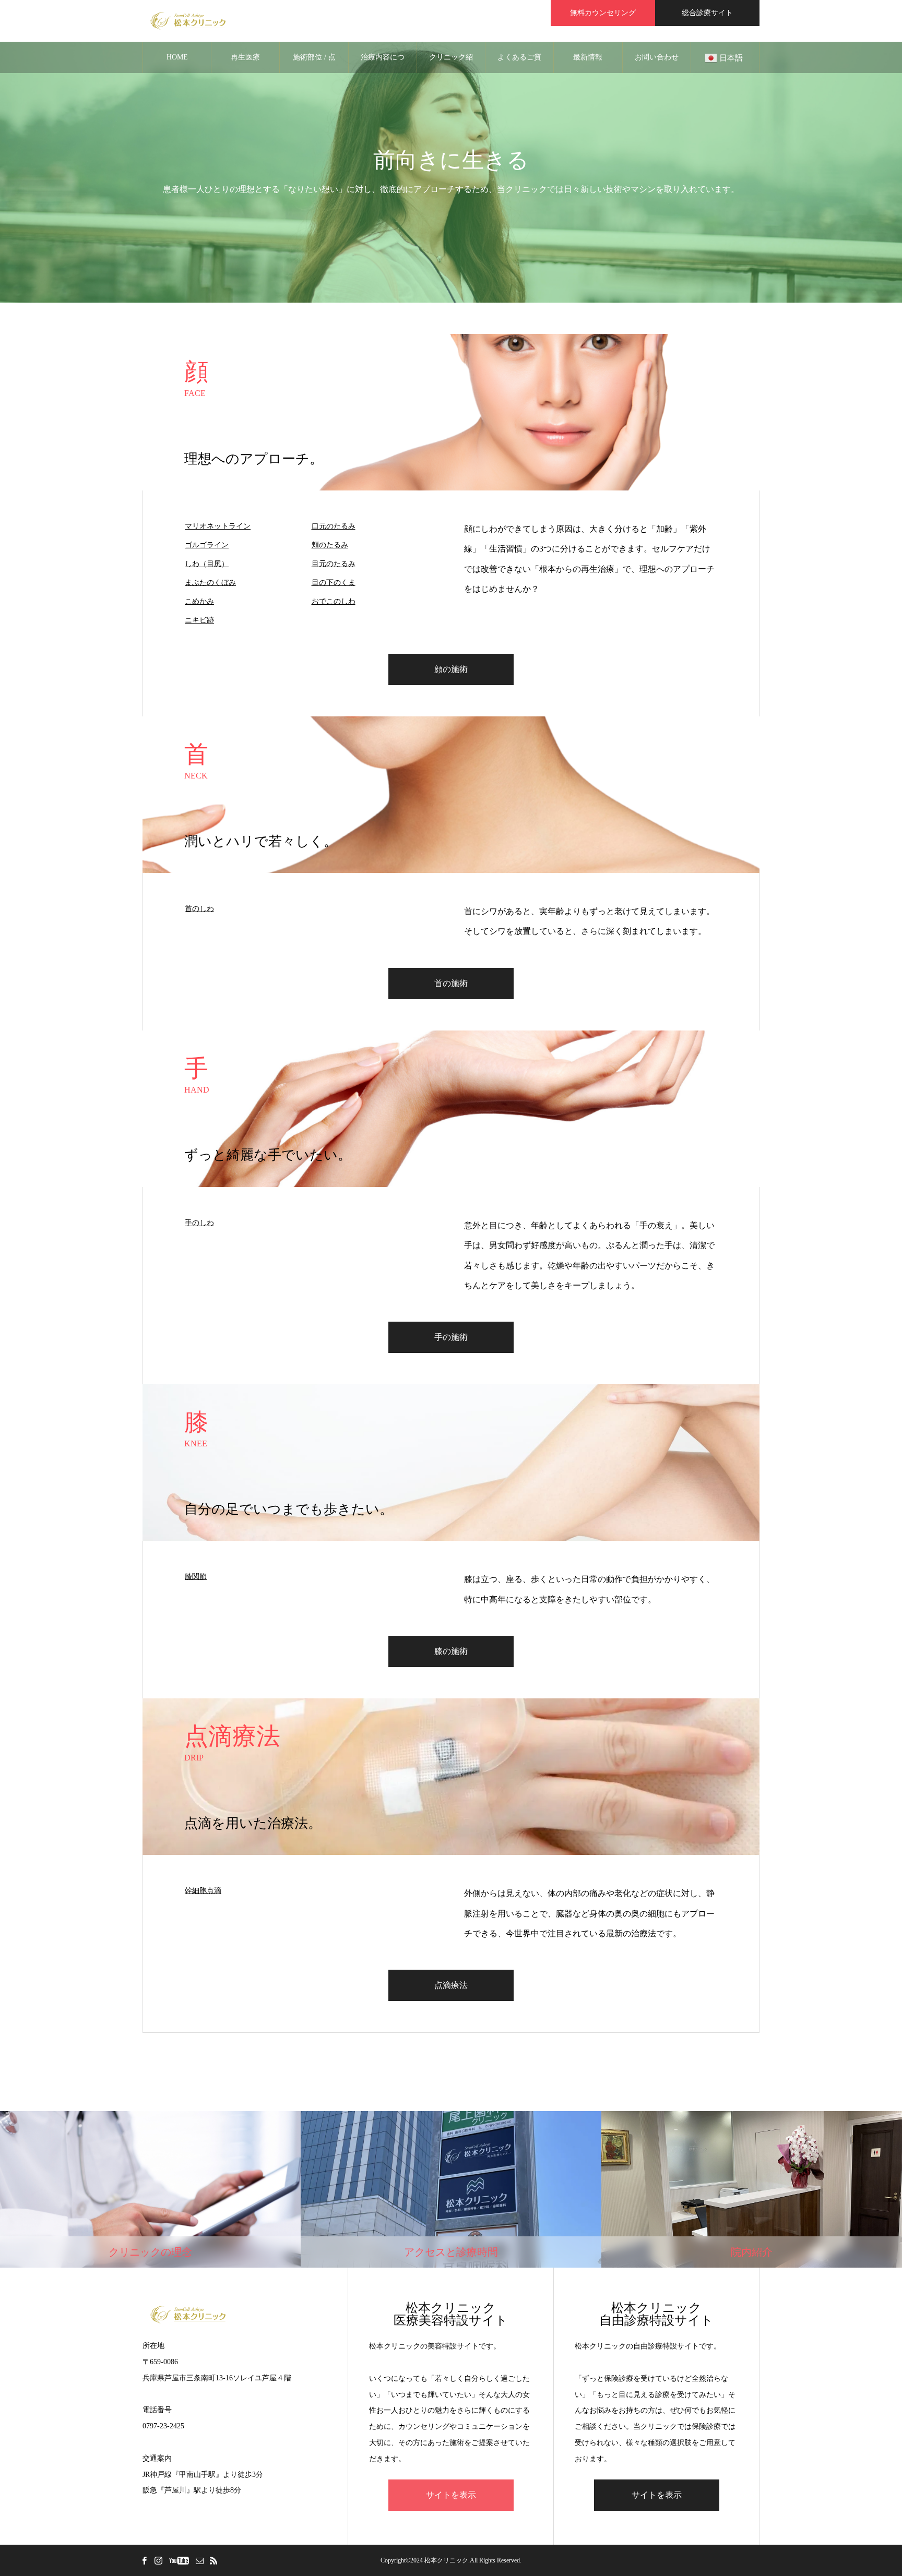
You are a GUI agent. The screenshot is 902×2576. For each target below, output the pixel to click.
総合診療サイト (707, 13)
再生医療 (245, 57)
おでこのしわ (334, 601)
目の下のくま (334, 583)
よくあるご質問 (519, 63)
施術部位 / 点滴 (314, 63)
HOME (177, 57)
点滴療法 (451, 1985)
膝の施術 (451, 1651)
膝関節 (196, 1577)
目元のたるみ (334, 564)
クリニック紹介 (451, 63)
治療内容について (383, 63)
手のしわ (199, 1223)
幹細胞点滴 (203, 1891)
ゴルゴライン (207, 545)
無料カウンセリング (603, 13)
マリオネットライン (218, 526)
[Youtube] (179, 2560)
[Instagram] (158, 2560)
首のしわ (199, 909)
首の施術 (451, 983)
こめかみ (199, 601)
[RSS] (213, 2560)
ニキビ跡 (199, 620)
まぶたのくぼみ (210, 583)
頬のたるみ (330, 545)
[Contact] (199, 2560)
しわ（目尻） (207, 564)
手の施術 (451, 1337)
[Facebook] (144, 2560)
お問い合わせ (657, 57)
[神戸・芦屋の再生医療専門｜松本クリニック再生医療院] (188, 21)
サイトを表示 (451, 2495)
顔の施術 (451, 669)
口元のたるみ (334, 526)
